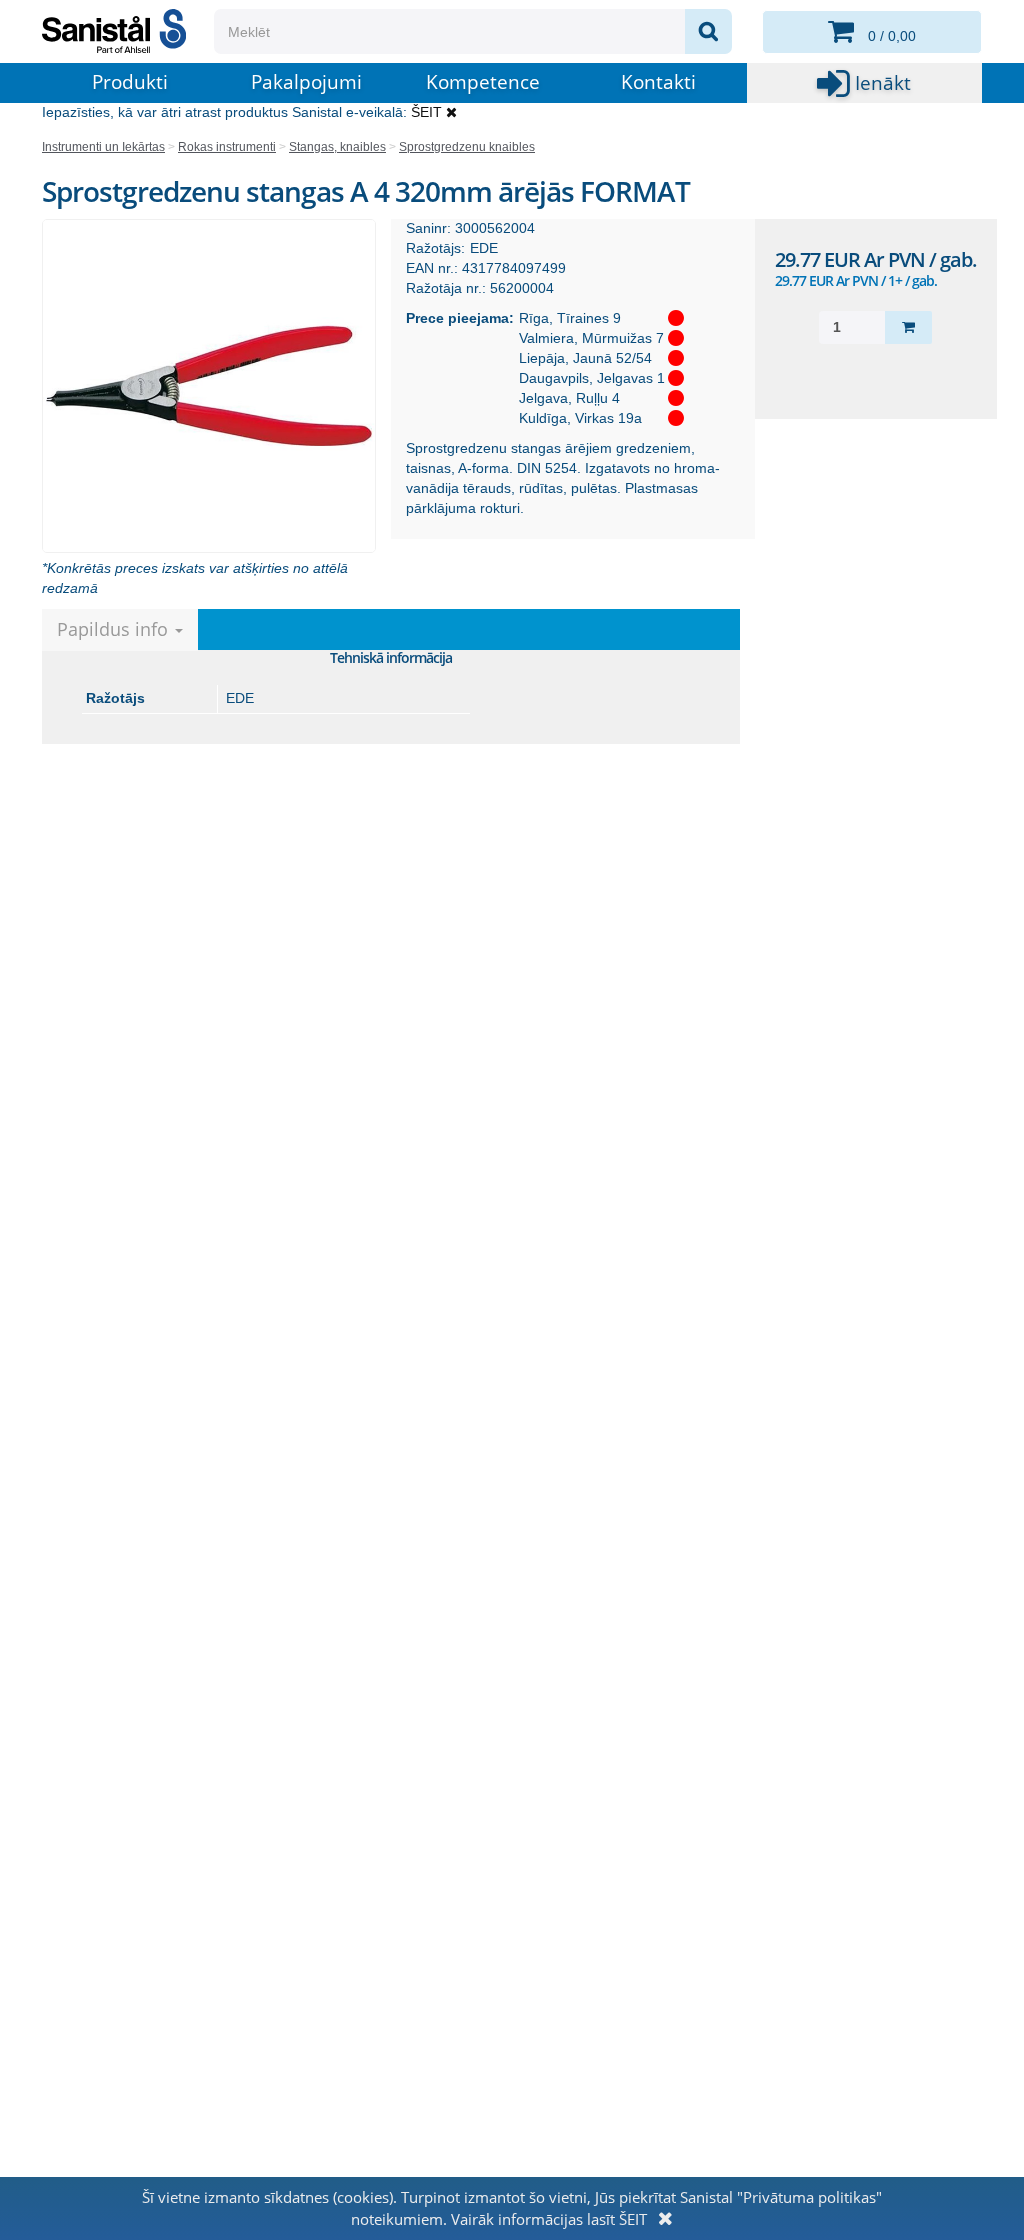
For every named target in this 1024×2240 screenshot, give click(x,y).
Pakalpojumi (306, 82)
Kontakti (658, 82)
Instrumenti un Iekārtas (103, 147)
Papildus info (115, 629)
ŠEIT (426, 112)
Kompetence (483, 82)
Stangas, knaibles (337, 147)
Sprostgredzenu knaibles (467, 147)
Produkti (130, 82)
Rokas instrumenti (227, 147)
